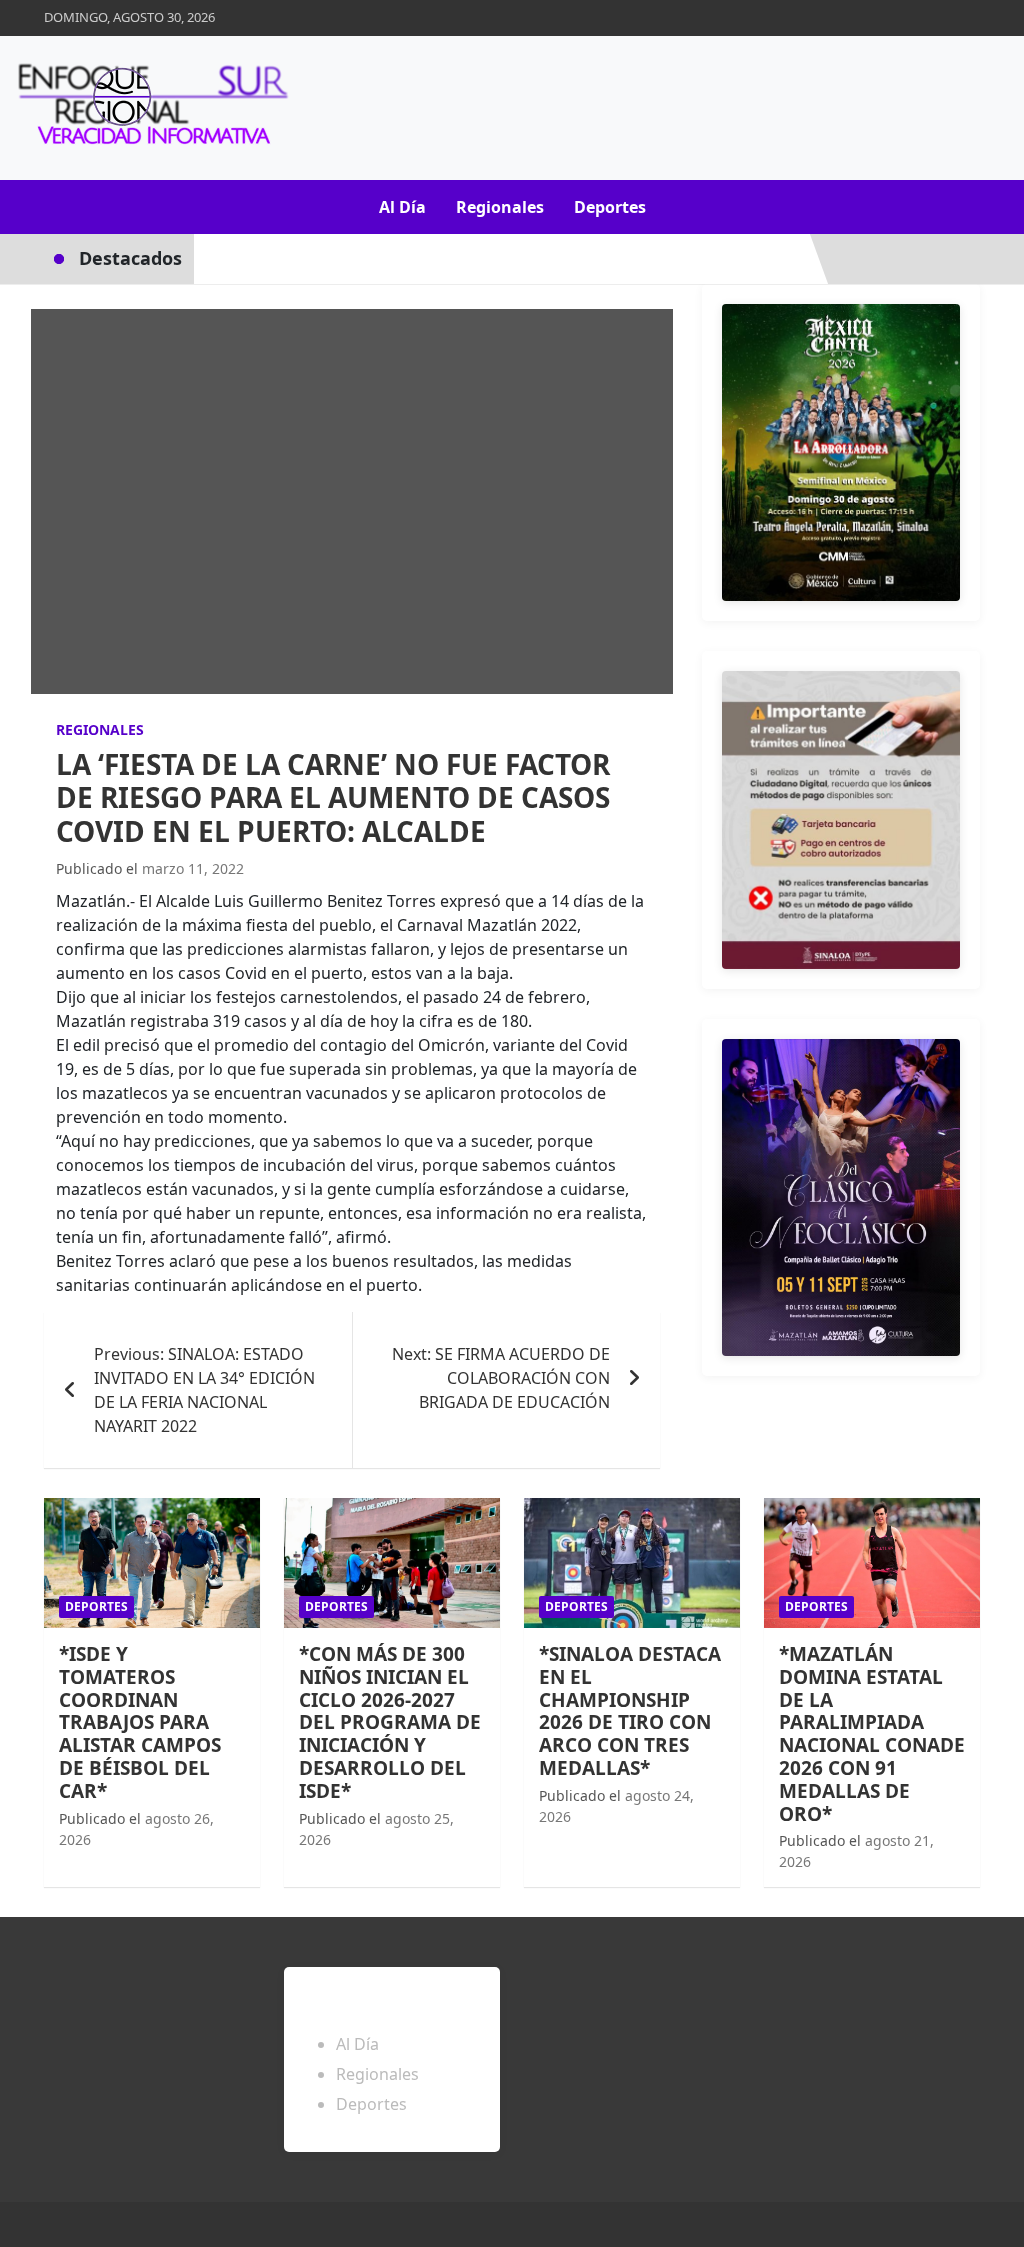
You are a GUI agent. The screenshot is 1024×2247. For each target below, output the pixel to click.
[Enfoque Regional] (150, 108)
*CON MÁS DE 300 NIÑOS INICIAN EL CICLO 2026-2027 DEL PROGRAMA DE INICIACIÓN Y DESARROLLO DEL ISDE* (390, 1722)
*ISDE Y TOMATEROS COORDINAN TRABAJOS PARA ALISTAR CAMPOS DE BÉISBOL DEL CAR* (140, 1722)
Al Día (402, 207)
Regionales (500, 207)
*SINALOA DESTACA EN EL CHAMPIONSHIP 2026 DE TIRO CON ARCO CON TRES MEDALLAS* (630, 1711)
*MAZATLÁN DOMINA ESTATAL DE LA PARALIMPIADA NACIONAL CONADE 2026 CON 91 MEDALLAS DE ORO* (872, 1734)
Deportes (610, 207)
